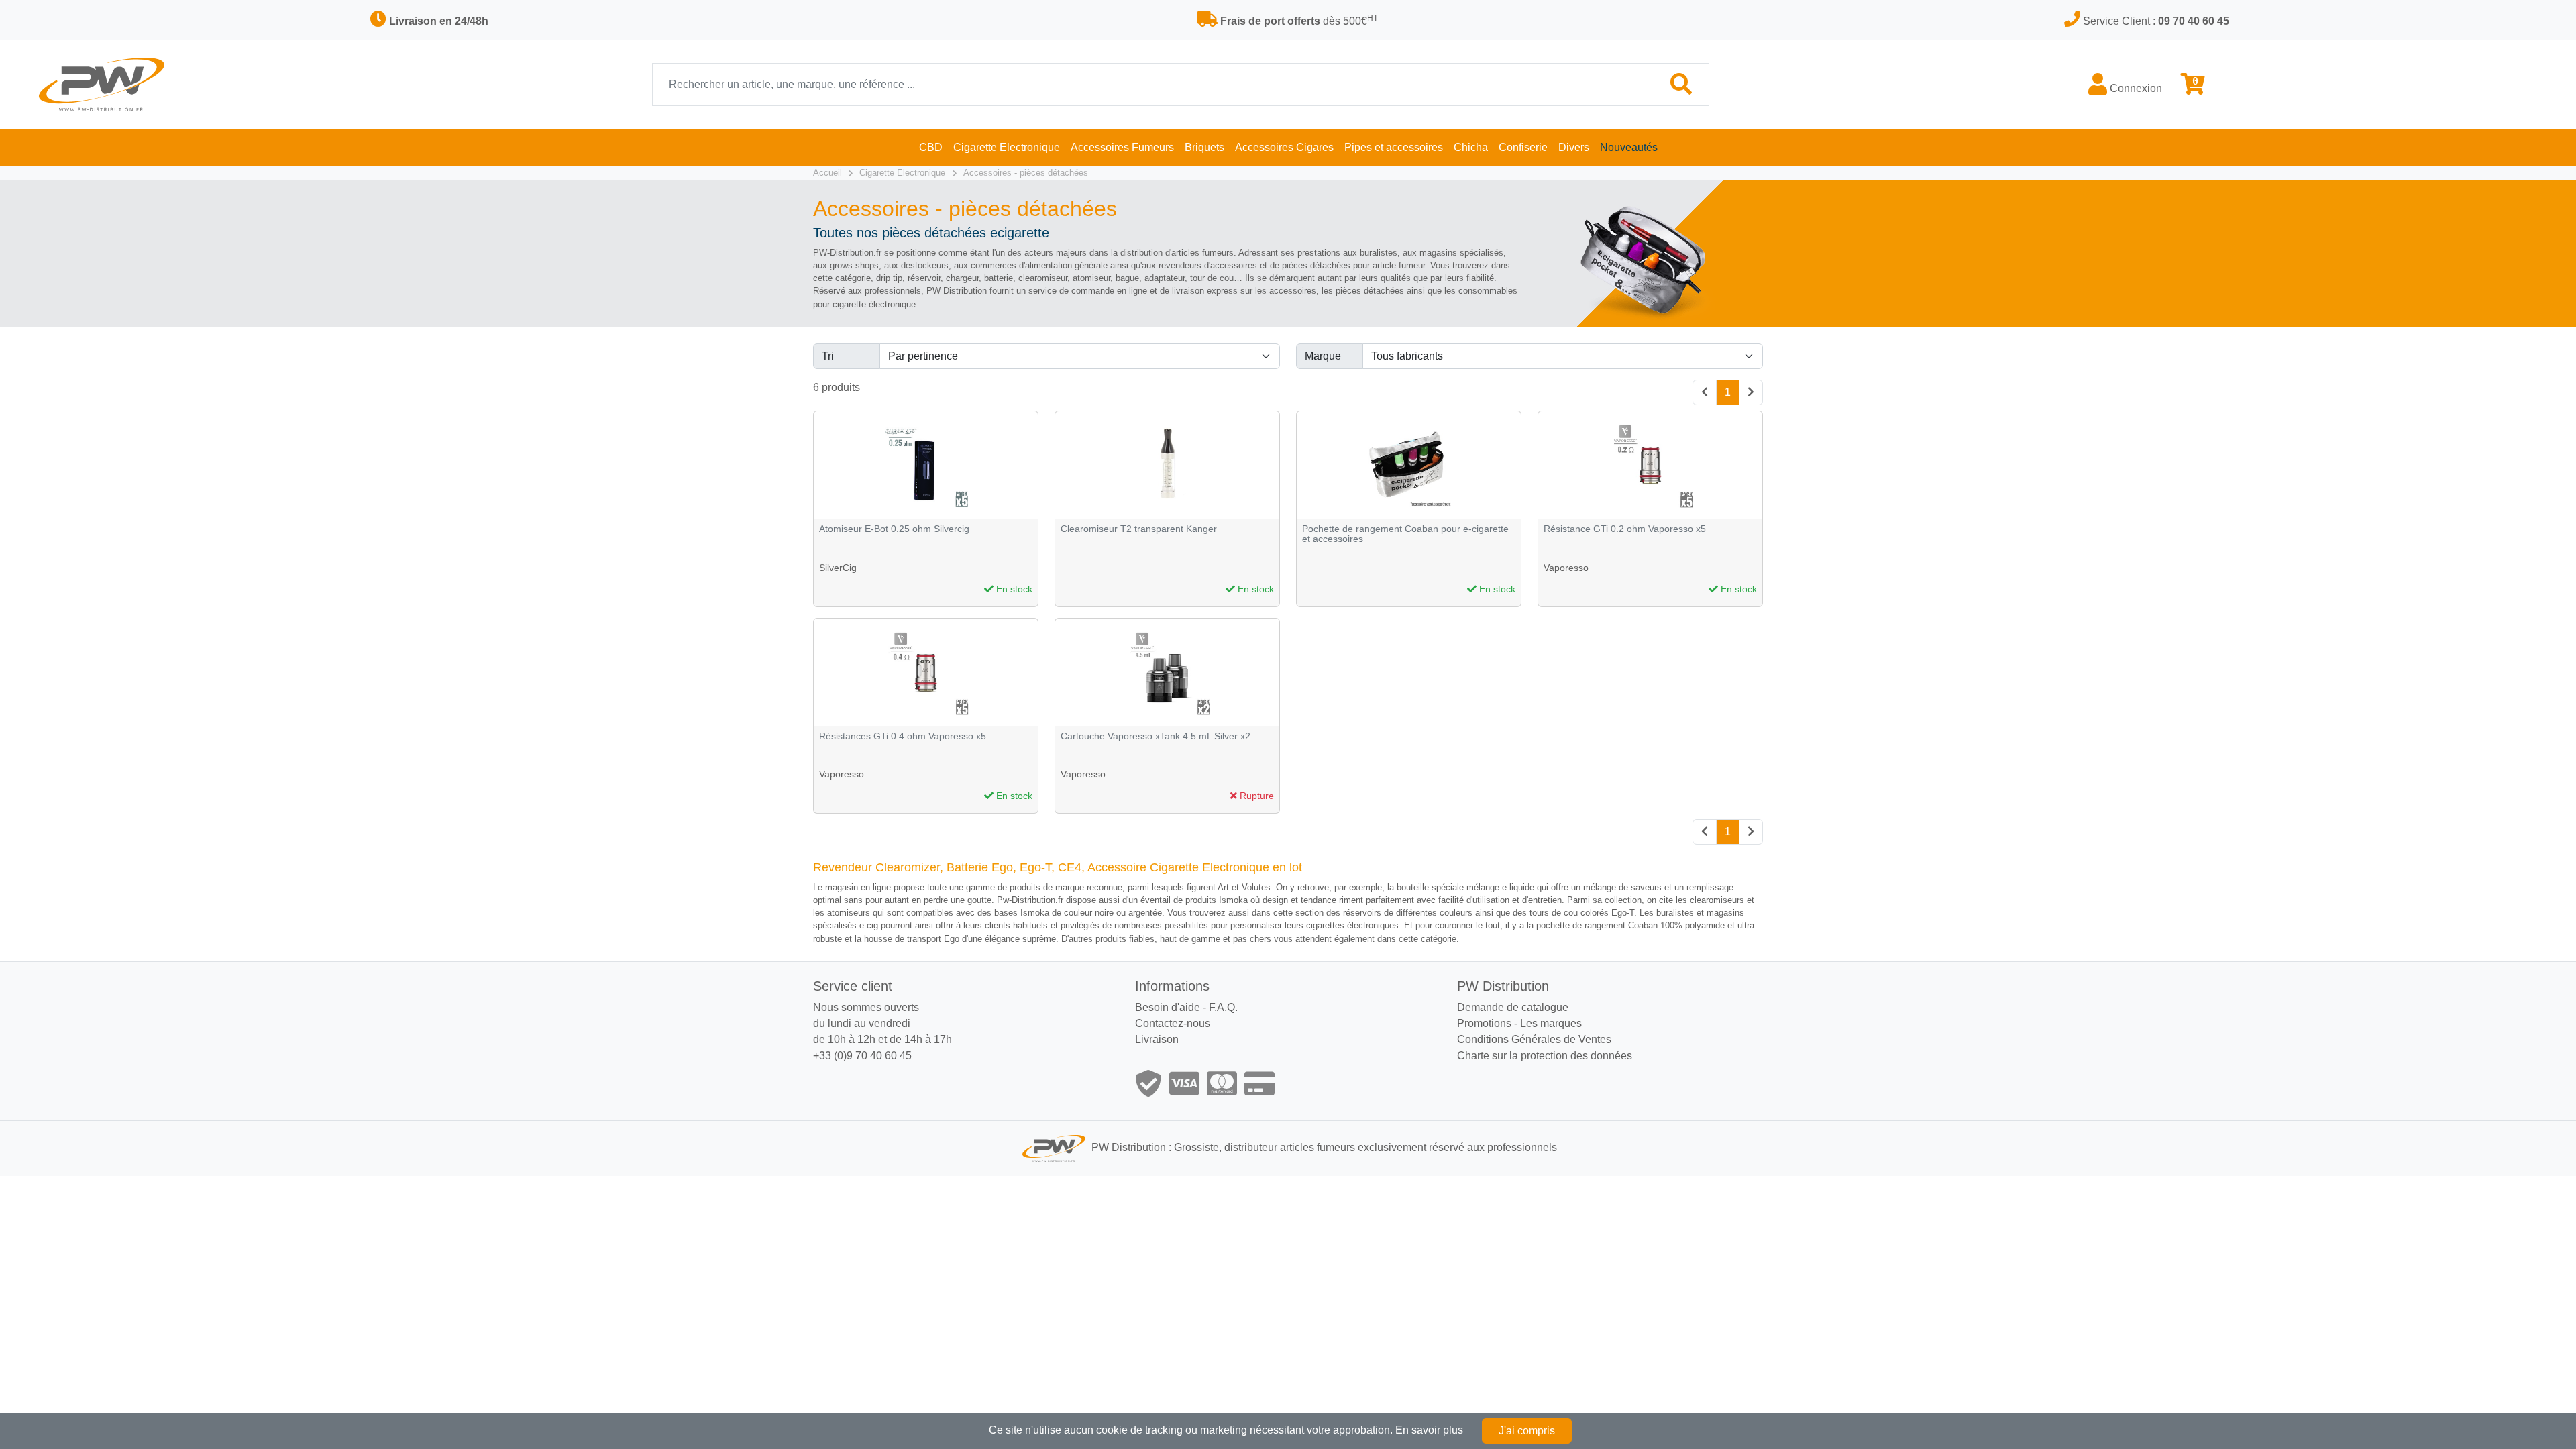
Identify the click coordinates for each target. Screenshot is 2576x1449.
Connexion (2135, 88)
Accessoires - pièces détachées (1026, 173)
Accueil (827, 173)
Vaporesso (1566, 568)
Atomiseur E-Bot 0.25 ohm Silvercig (894, 529)
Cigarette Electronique (902, 173)
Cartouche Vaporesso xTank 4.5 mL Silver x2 (1156, 736)
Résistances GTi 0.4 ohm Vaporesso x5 (903, 736)
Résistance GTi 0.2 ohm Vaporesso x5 (1625, 529)
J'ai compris (1527, 1431)
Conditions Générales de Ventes (1534, 1039)
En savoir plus (1429, 1430)
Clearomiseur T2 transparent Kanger (1139, 529)
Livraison (1157, 1039)
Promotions (1484, 1023)
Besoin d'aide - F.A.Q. (1186, 1007)
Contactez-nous (1173, 1023)
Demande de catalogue (1513, 1007)
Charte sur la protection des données (1545, 1056)
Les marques (1551, 1023)
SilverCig (838, 568)
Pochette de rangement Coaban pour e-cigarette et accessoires (1405, 534)
